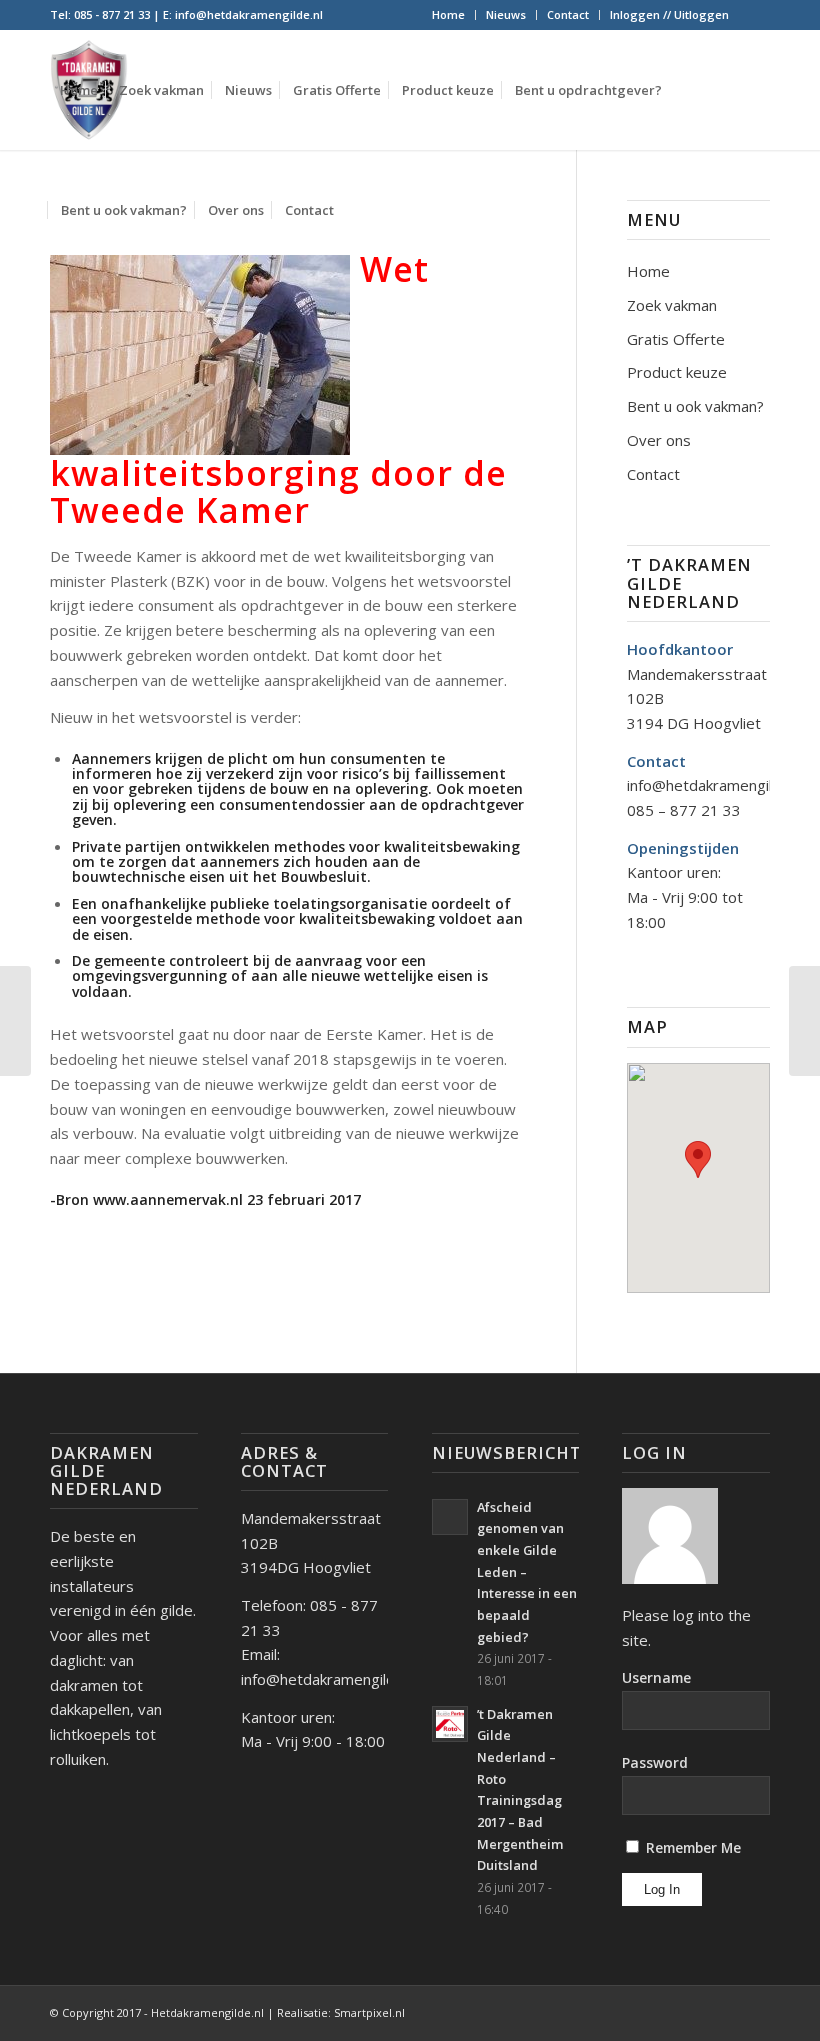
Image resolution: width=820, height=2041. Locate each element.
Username (656, 1677)
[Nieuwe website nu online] (15, 1021)
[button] (698, 1159)
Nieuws (506, 14)
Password (655, 1762)
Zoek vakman (672, 305)
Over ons (659, 440)
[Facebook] (755, 15)
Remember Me (691, 1847)
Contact (568, 14)
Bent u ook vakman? (695, 406)
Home (448, 14)
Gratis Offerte (676, 339)
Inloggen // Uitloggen (669, 14)
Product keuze (677, 372)
